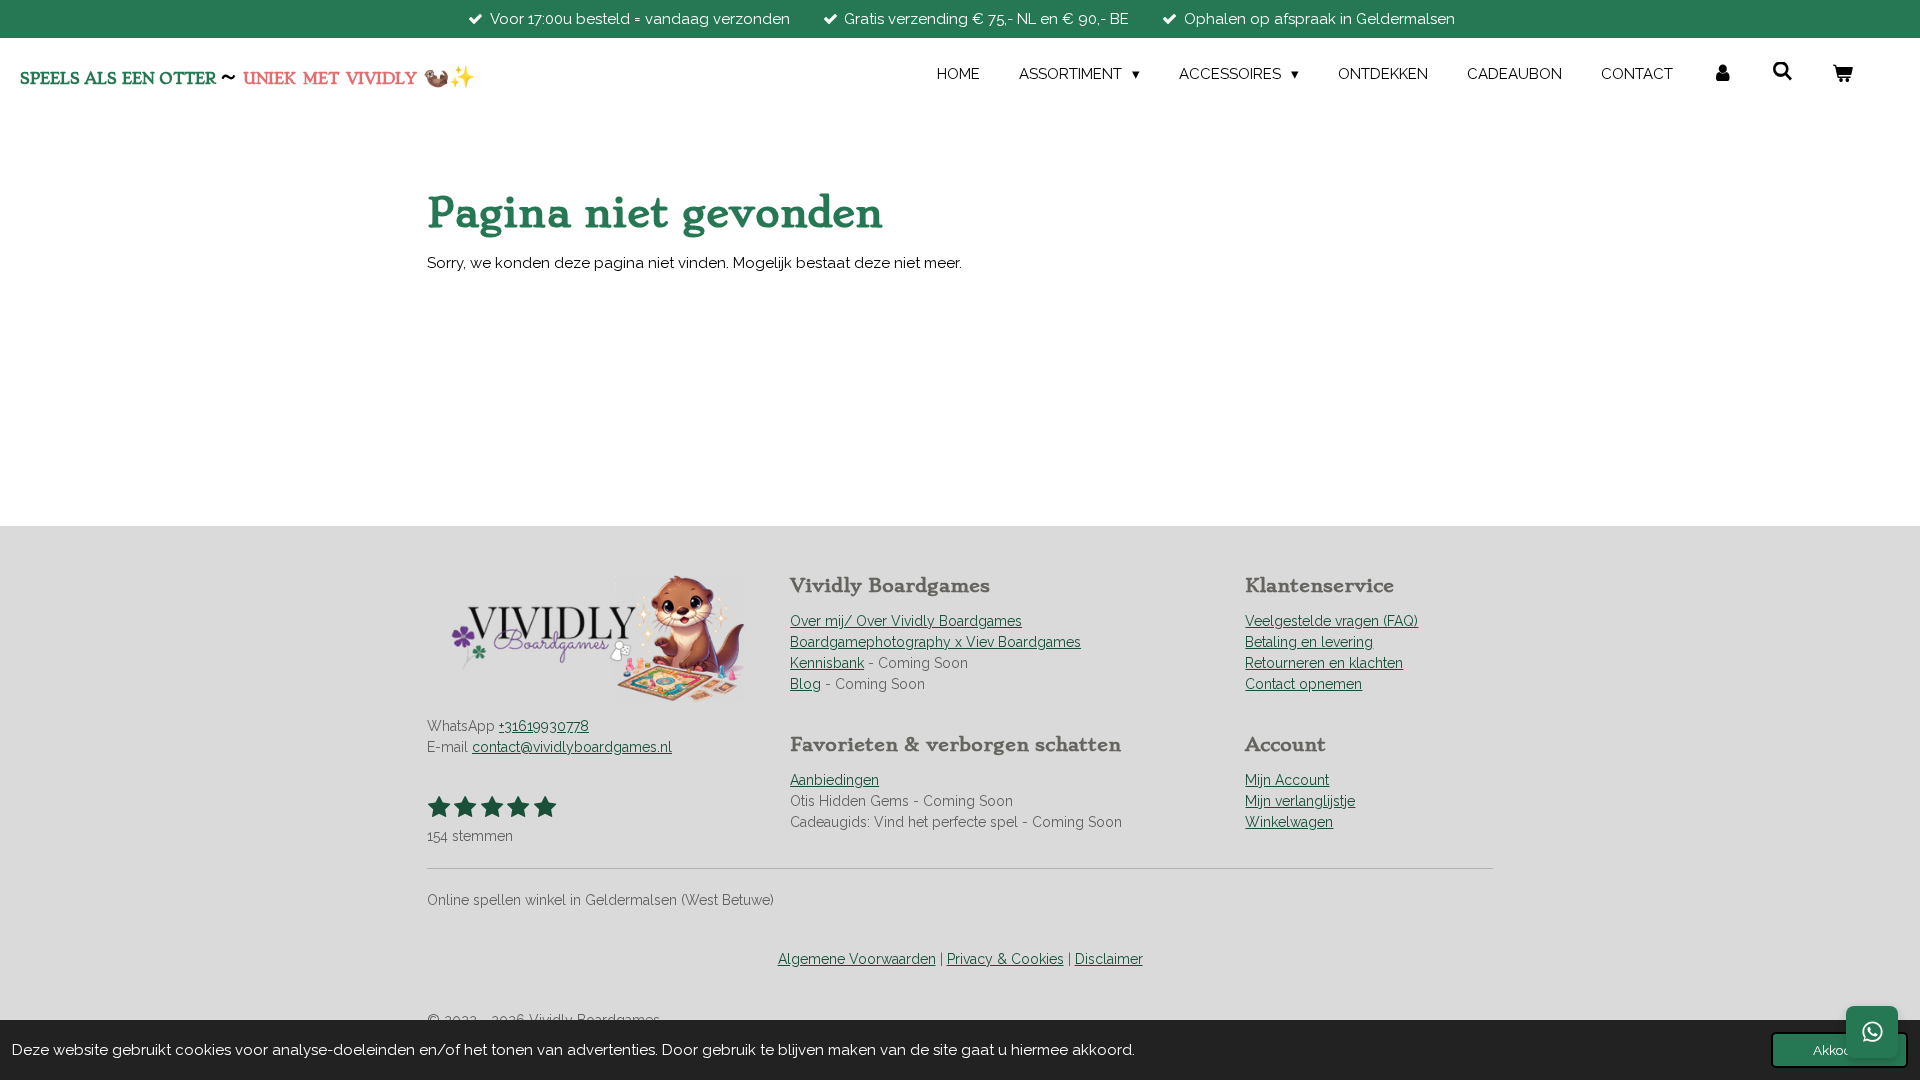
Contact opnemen (1303, 684)
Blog (805, 684)
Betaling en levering (1309, 642)
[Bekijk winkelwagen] (1842, 74)
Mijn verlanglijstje (1300, 801)
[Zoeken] (1782, 72)
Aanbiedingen (834, 780)
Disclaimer (1109, 959)
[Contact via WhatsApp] (1872, 1032)
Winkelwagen (1289, 822)
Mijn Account (1287, 780)
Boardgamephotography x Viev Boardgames (935, 642)
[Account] (1722, 74)
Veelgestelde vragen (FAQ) (1331, 621)
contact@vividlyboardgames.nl (572, 747)
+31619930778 (544, 726)
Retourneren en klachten (1324, 663)
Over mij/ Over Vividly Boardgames (906, 621)
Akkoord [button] (1839, 1050)
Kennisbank (827, 663)
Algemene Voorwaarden (857, 959)
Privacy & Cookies (1005, 959)
